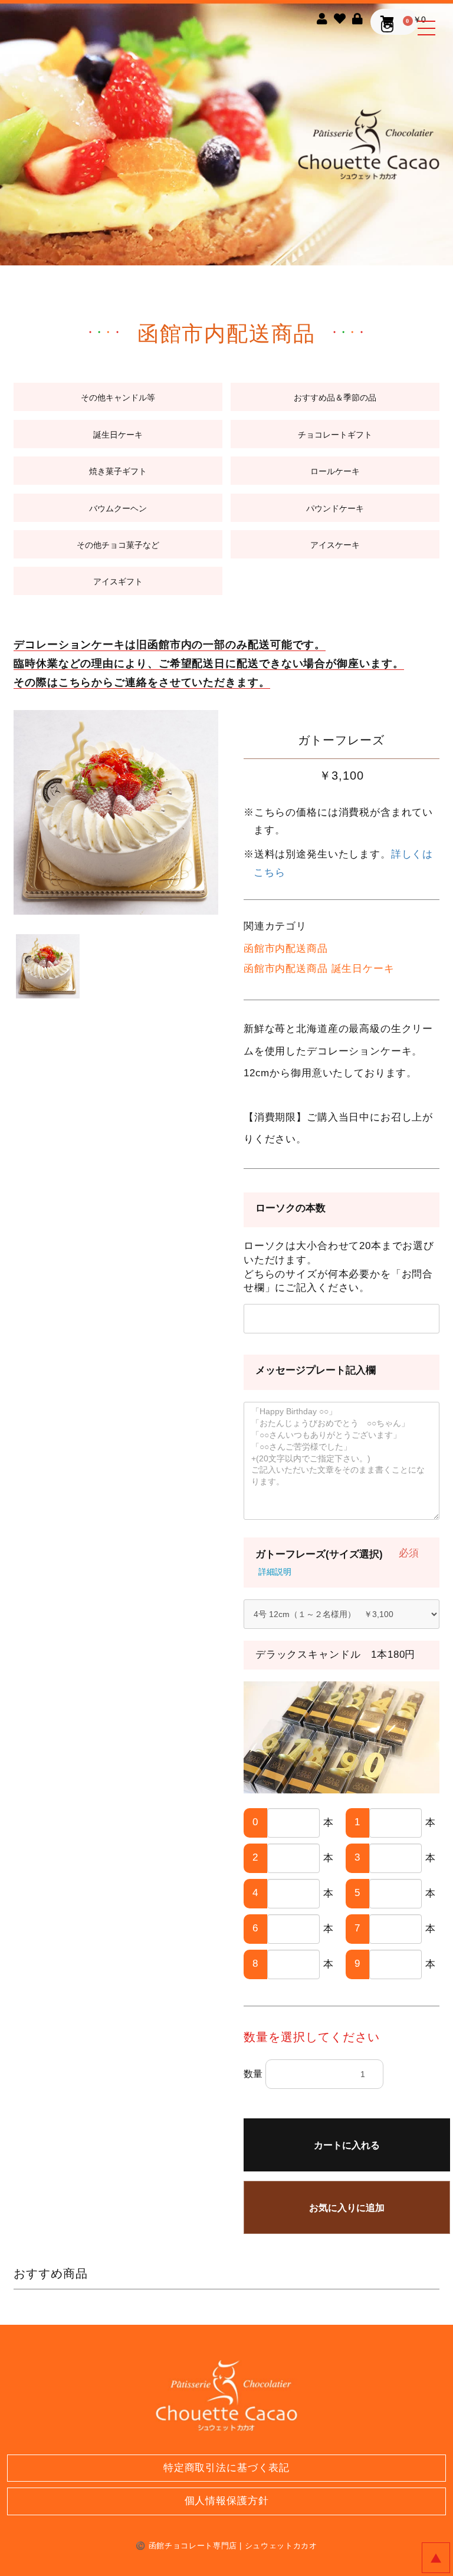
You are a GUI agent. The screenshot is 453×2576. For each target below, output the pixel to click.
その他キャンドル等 (118, 397)
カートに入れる (347, 2145)
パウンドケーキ (335, 508)
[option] (116, 812)
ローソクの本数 (290, 1208)
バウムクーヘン (118, 508)
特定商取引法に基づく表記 (226, 2468)
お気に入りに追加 (347, 2208)
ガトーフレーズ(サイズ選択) (319, 1554)
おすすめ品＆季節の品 (335, 397)
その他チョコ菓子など (118, 545)
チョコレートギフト (335, 435)
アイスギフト (118, 581)
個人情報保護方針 (227, 2501)
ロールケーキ (335, 471)
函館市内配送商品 (286, 949)
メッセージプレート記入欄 (316, 1370)
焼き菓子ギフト (118, 471)
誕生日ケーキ (118, 435)
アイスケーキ (335, 545)
